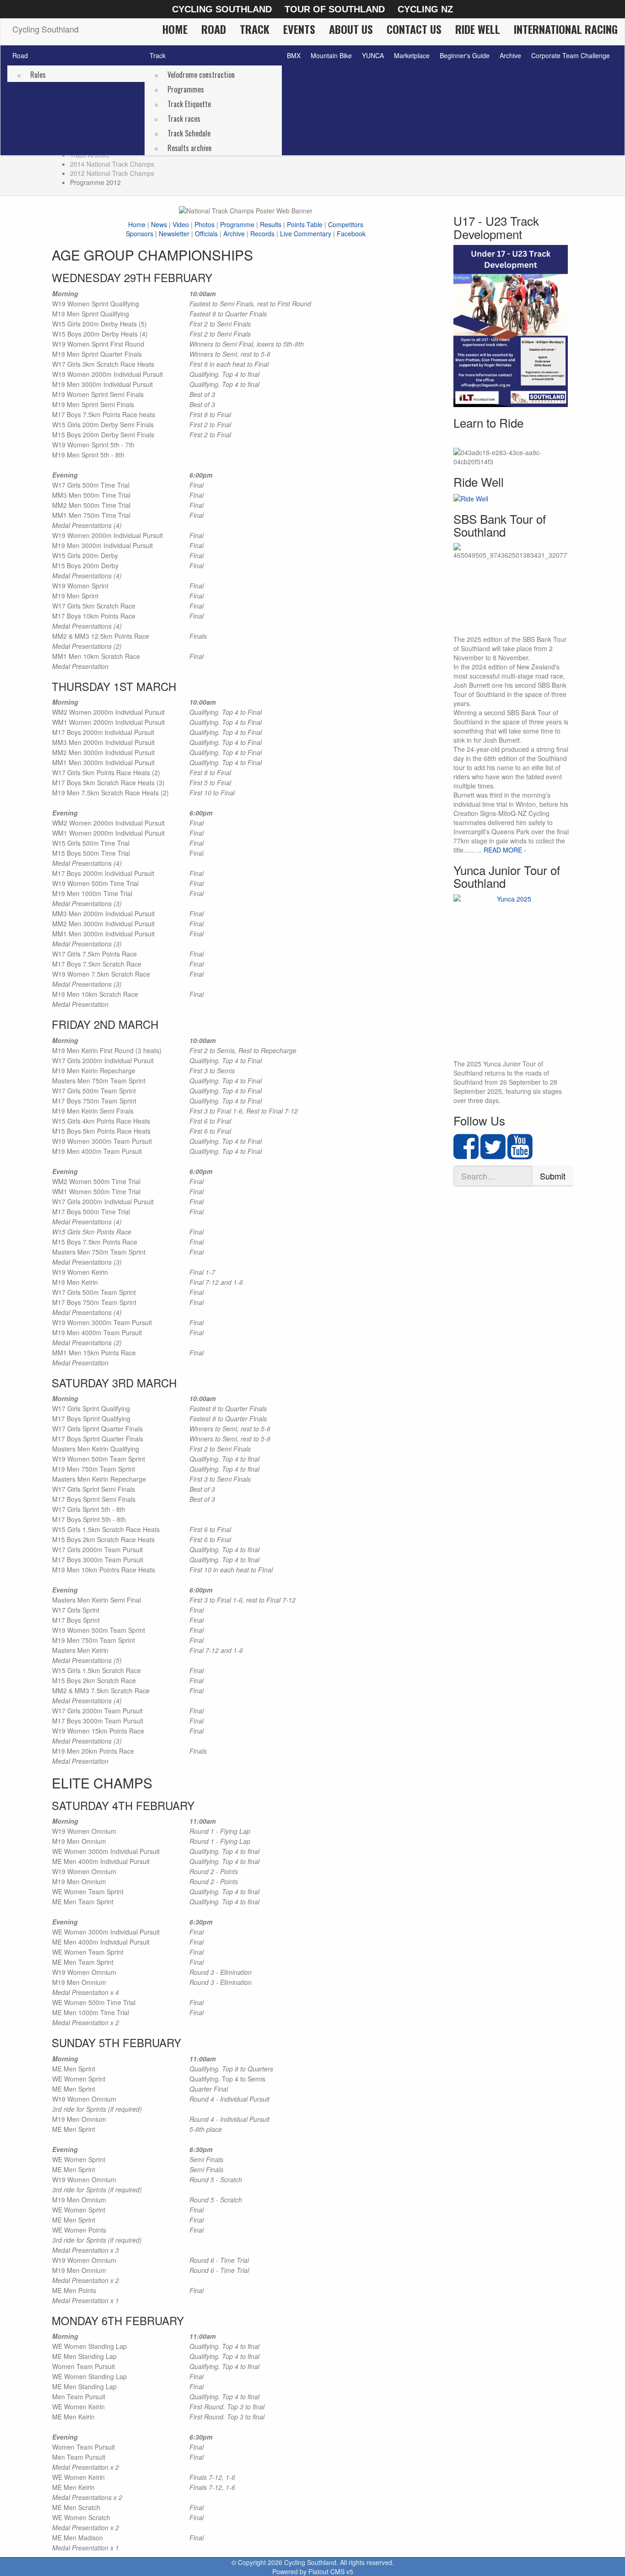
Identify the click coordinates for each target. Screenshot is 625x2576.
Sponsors (140, 234)
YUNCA (373, 55)
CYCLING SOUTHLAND (222, 9)
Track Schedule (189, 133)
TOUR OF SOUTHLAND (335, 9)
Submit (553, 1176)
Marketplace (412, 55)
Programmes (186, 89)
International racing (566, 29)
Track (255, 29)
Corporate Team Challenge (571, 55)
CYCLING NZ (425, 9)
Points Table (305, 224)
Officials (206, 234)
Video (181, 224)
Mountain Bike (331, 55)
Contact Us (414, 29)
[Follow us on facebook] (466, 1154)
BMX (294, 55)
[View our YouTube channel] (520, 1154)
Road (214, 29)
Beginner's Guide (465, 55)
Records (262, 234)
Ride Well (478, 29)
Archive (510, 55)
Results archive (189, 148)
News (159, 224)
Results (271, 224)
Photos (205, 224)
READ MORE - (505, 850)
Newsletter (174, 234)
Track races (184, 119)
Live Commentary (306, 234)
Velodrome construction (201, 75)
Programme (237, 224)
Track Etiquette (189, 104)
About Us (351, 29)
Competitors (346, 224)
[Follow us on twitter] (493, 1154)
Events (299, 29)
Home (175, 29)
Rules (38, 75)
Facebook (351, 234)
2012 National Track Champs (112, 173)
